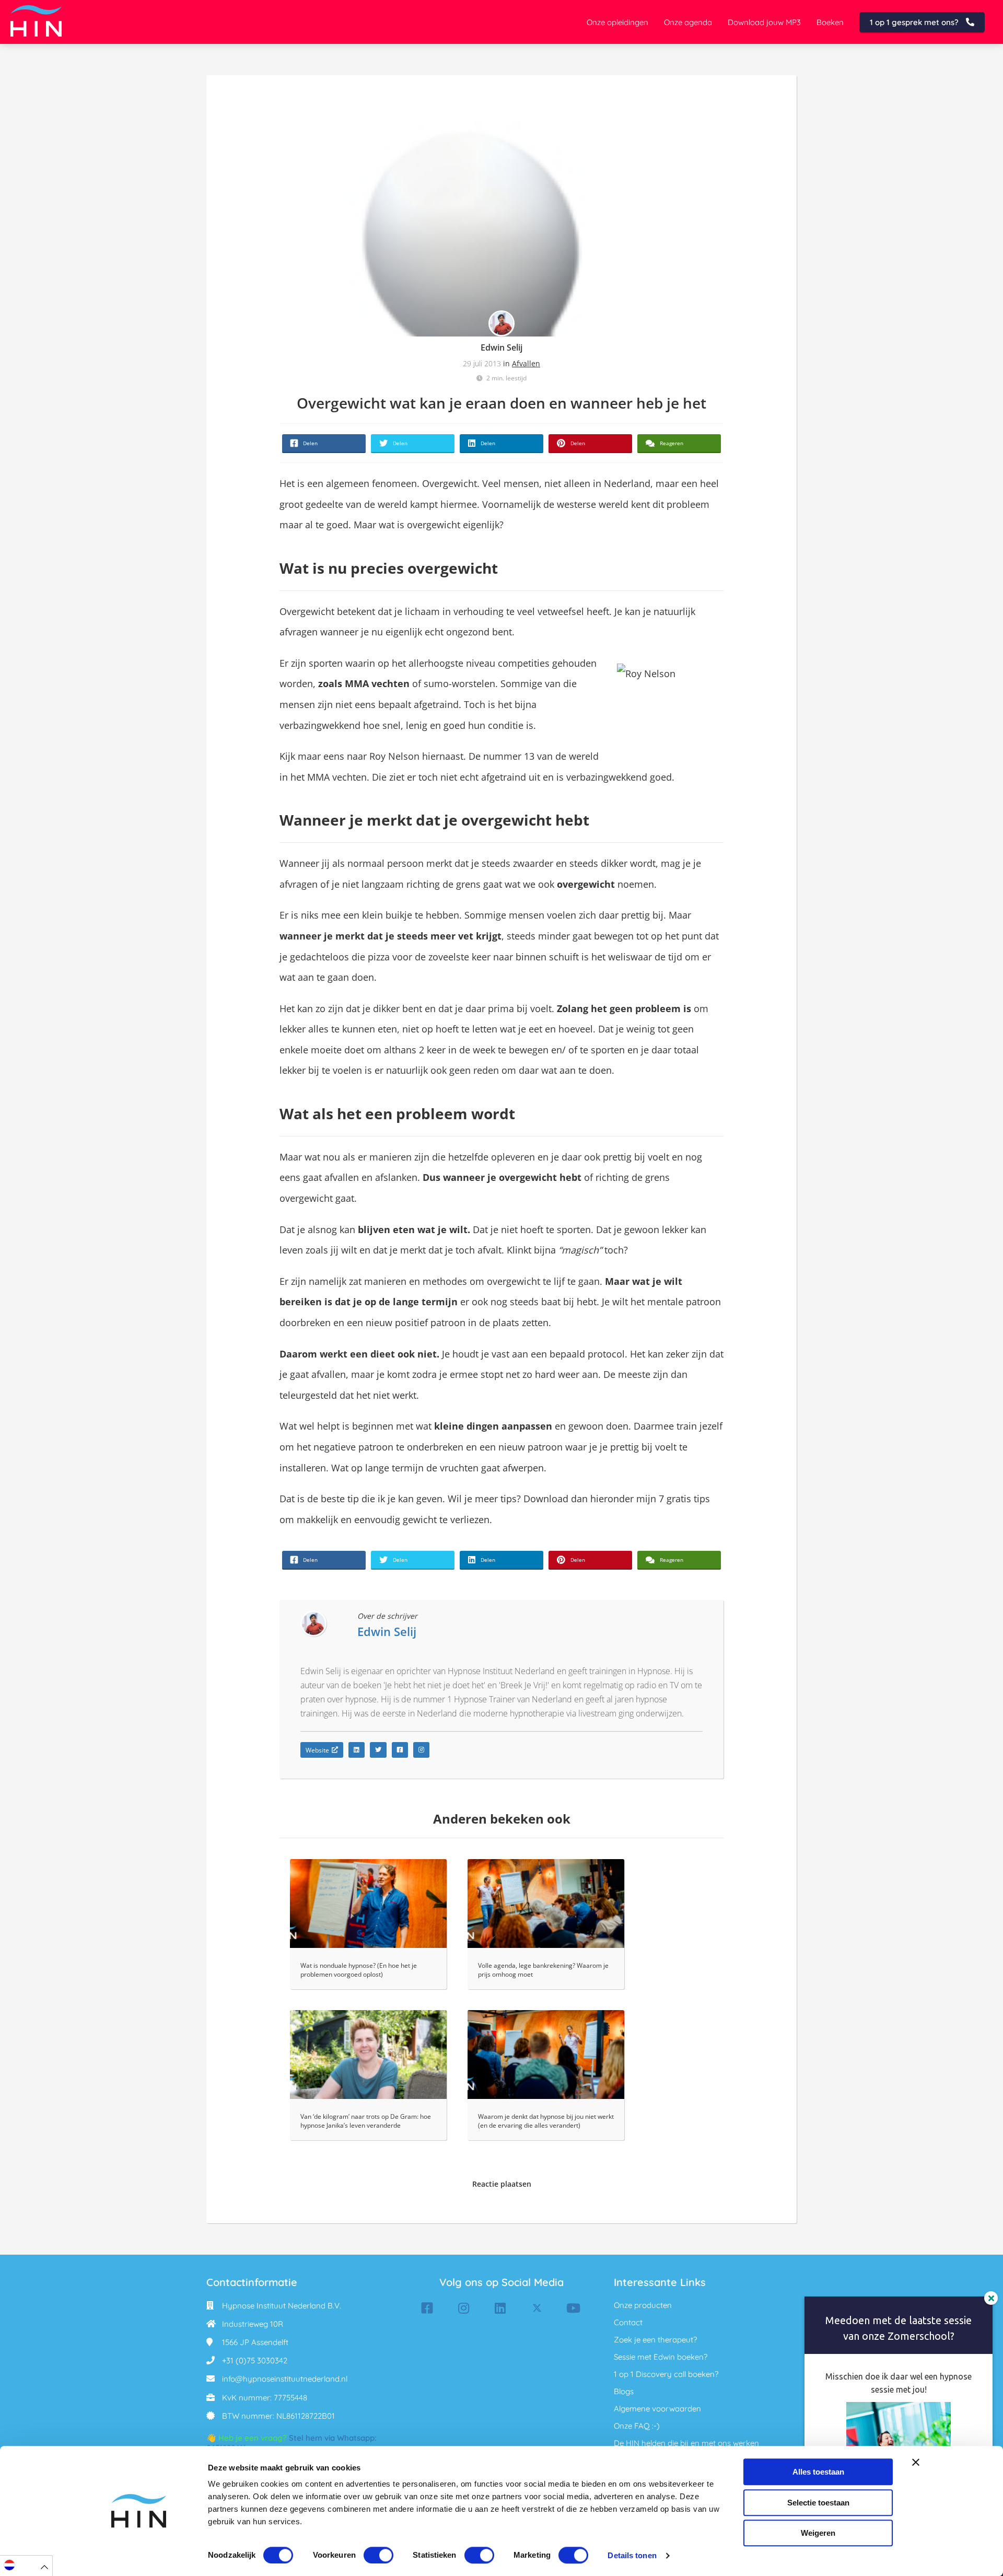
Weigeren (818, 2533)
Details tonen (632, 2555)
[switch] (378, 2555)
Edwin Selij (501, 347)
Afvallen (526, 363)
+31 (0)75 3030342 (255, 2360)
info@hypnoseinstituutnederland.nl (285, 2379)
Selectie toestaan (818, 2503)
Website (317, 1750)
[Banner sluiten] (916, 2462)
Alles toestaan (818, 2472)
